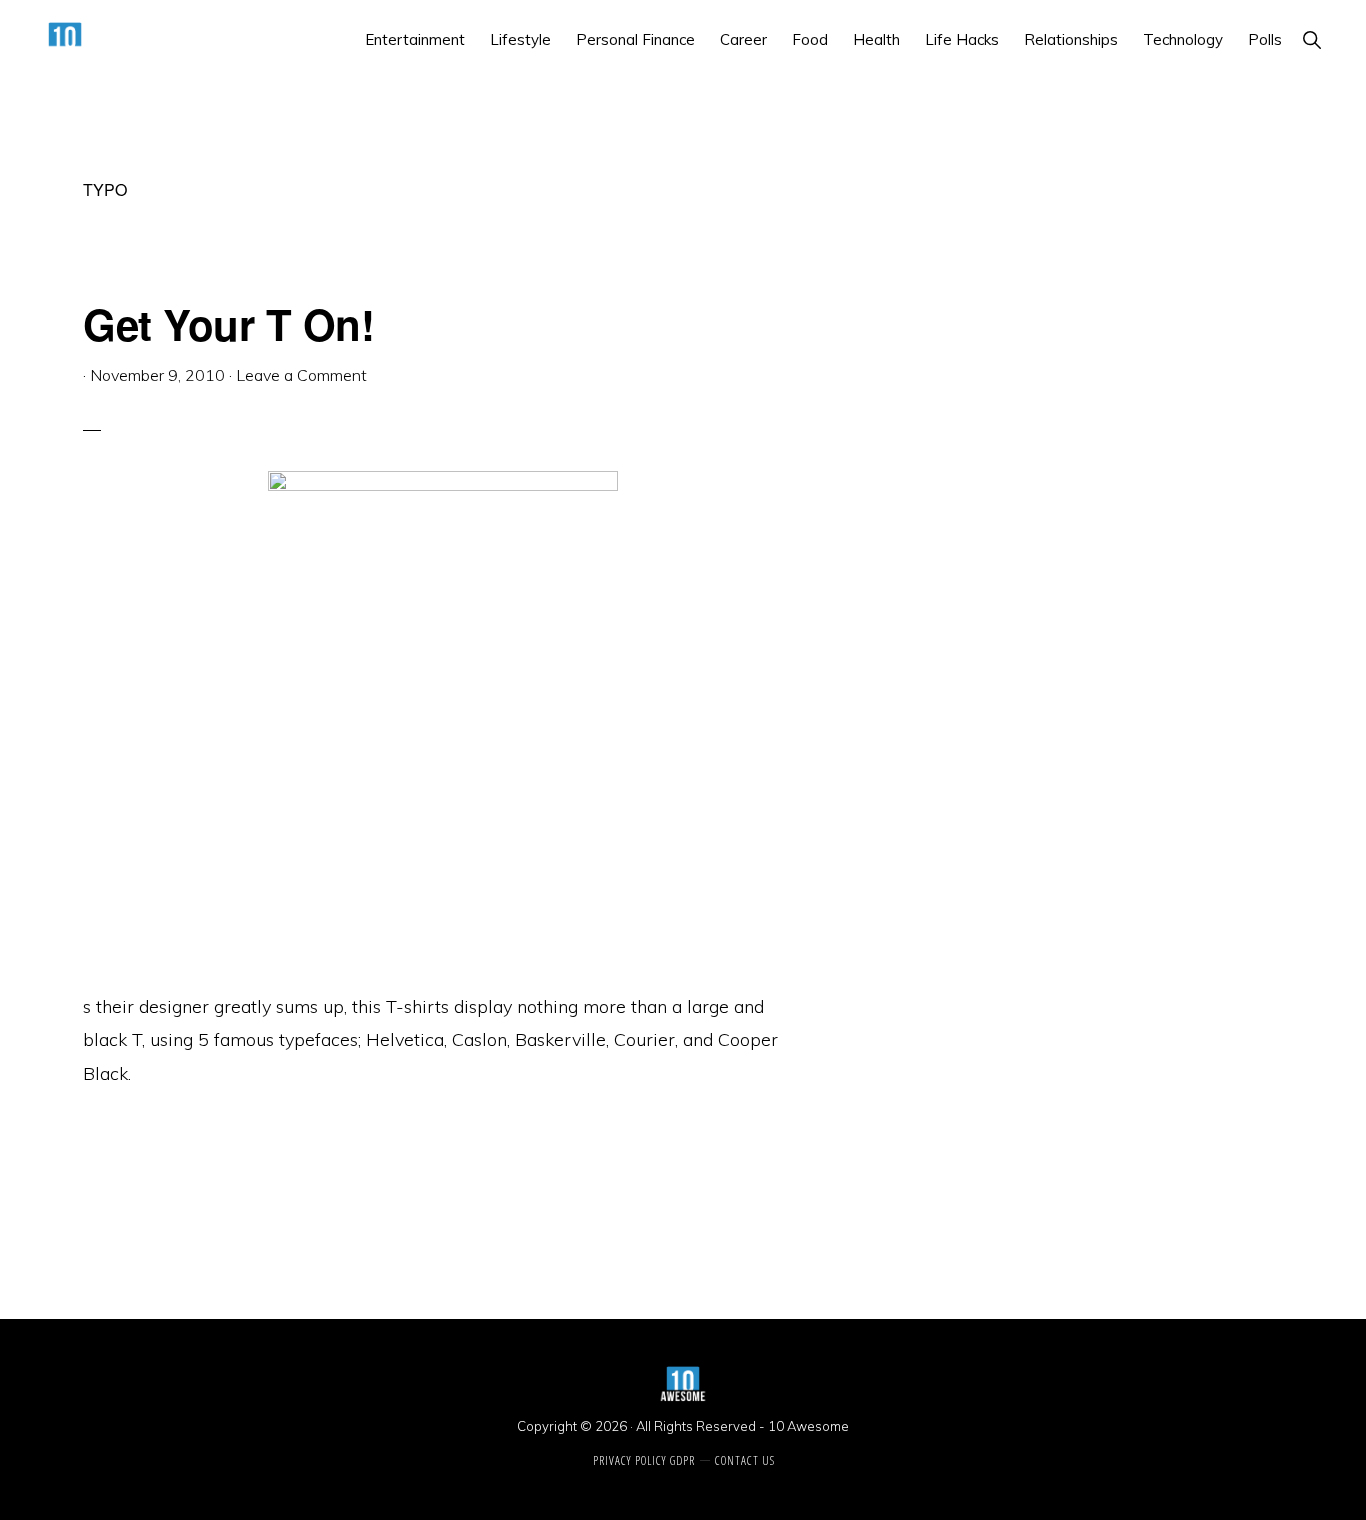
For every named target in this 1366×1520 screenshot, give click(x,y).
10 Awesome (808, 1426)
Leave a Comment (301, 375)
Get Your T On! (228, 324)
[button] (1311, 39)
